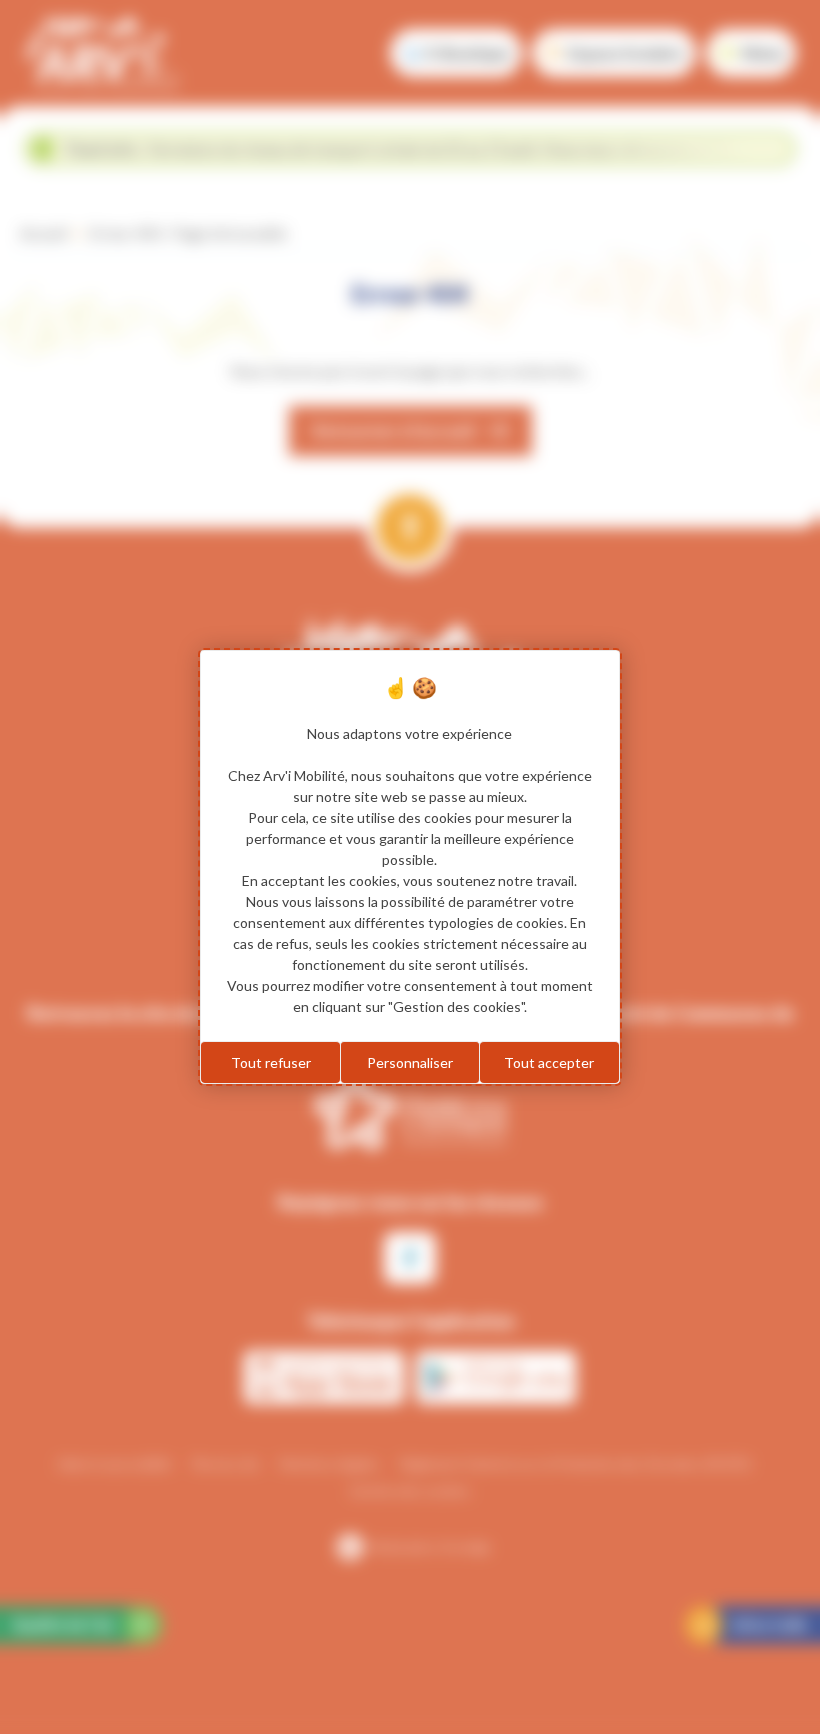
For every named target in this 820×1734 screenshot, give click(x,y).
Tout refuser (271, 1062)
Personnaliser (410, 1062)
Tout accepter (549, 1062)
